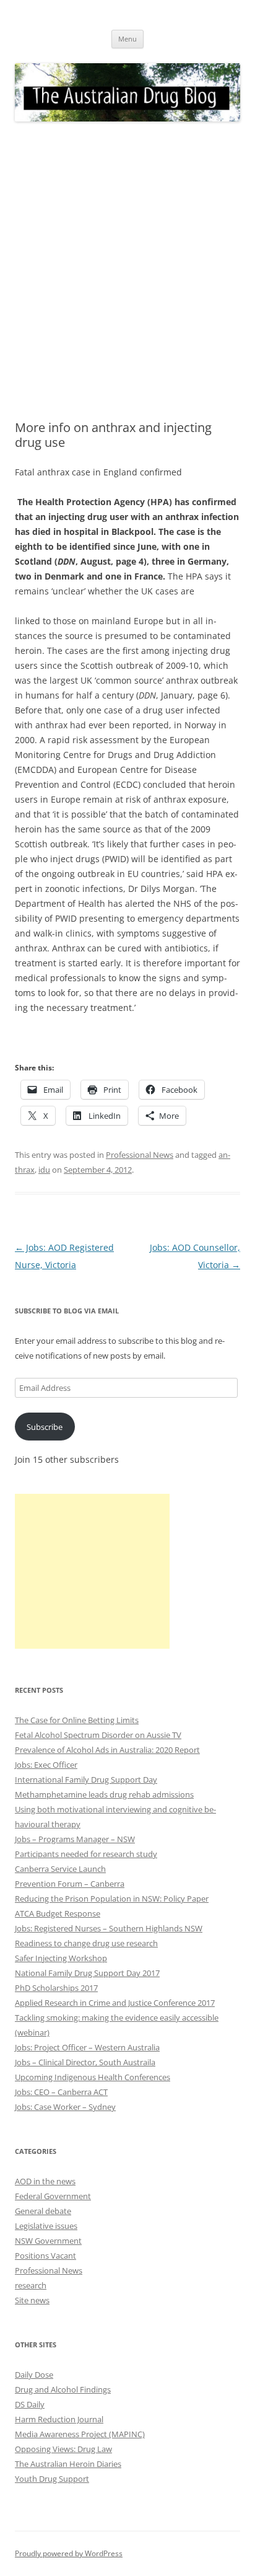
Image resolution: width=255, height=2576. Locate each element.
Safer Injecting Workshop (61, 1958)
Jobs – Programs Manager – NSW (75, 1839)
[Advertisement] (127, 271)
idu (44, 1170)
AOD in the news (45, 2181)
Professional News (140, 1155)
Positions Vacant (45, 2256)
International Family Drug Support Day (86, 1780)
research (31, 2285)
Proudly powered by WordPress (69, 2553)
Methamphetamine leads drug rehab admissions (104, 1794)
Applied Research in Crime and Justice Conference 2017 (115, 2003)
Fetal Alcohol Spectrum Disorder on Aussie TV (98, 1735)
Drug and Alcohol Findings (63, 2389)
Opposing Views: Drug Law (63, 2449)
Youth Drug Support (52, 2479)
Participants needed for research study (86, 1854)
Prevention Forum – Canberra (70, 1884)
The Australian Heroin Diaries (68, 2464)
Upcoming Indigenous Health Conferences (93, 2077)
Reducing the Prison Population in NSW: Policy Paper (112, 1899)
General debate (43, 2211)
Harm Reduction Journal (59, 2419)
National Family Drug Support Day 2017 (87, 1973)
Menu (127, 39)
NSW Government (48, 2241)
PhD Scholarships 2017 (56, 1988)
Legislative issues (46, 2226)
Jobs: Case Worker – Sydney (65, 2107)
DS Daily (30, 2404)
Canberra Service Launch (60, 1869)
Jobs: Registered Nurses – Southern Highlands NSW (109, 1928)
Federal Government (53, 2196)
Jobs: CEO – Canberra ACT (61, 2092)
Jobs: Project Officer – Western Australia (87, 2047)
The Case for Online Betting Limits (77, 1720)
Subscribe (45, 1427)
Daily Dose (34, 2375)
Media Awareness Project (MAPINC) (80, 2434)
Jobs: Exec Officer (46, 1765)
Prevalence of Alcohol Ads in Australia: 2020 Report (107, 1750)
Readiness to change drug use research (86, 1943)
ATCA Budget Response (58, 1913)
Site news (32, 2300)
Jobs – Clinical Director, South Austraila (85, 2062)
